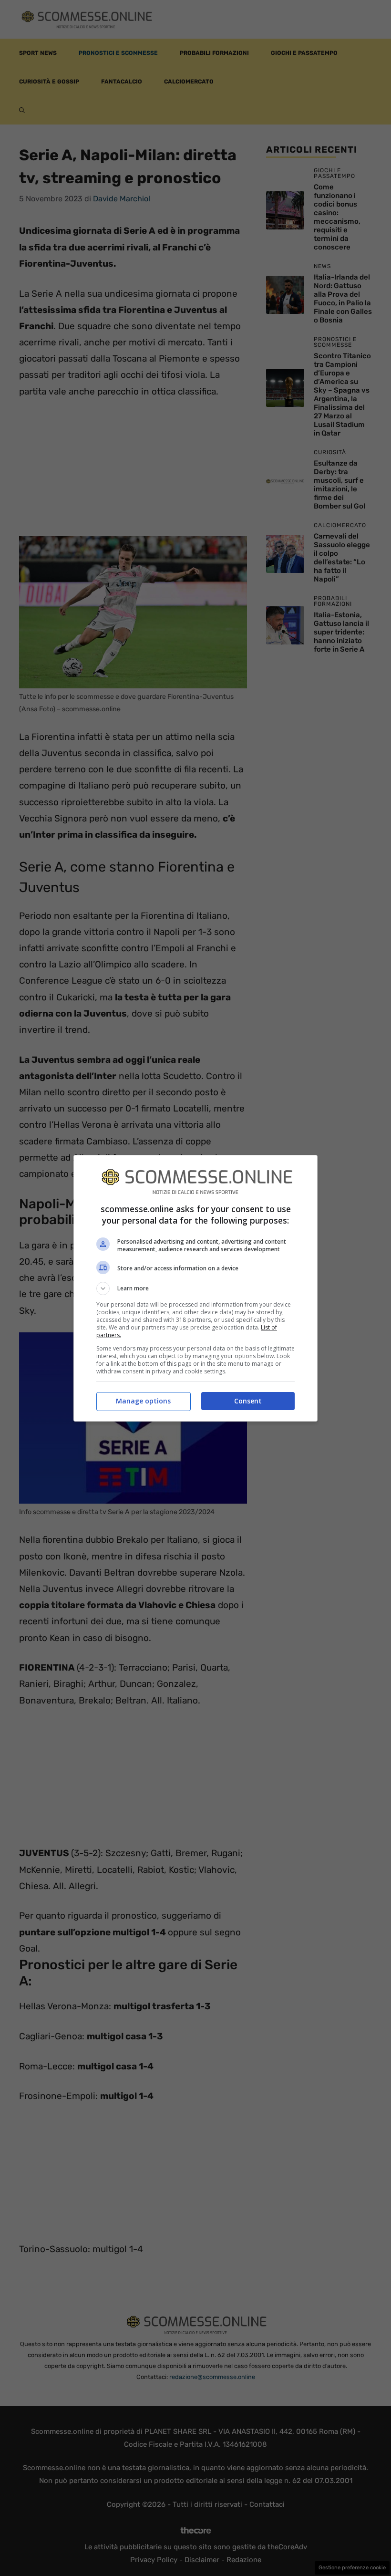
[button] (195, 1288)
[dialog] (195, 1288)
